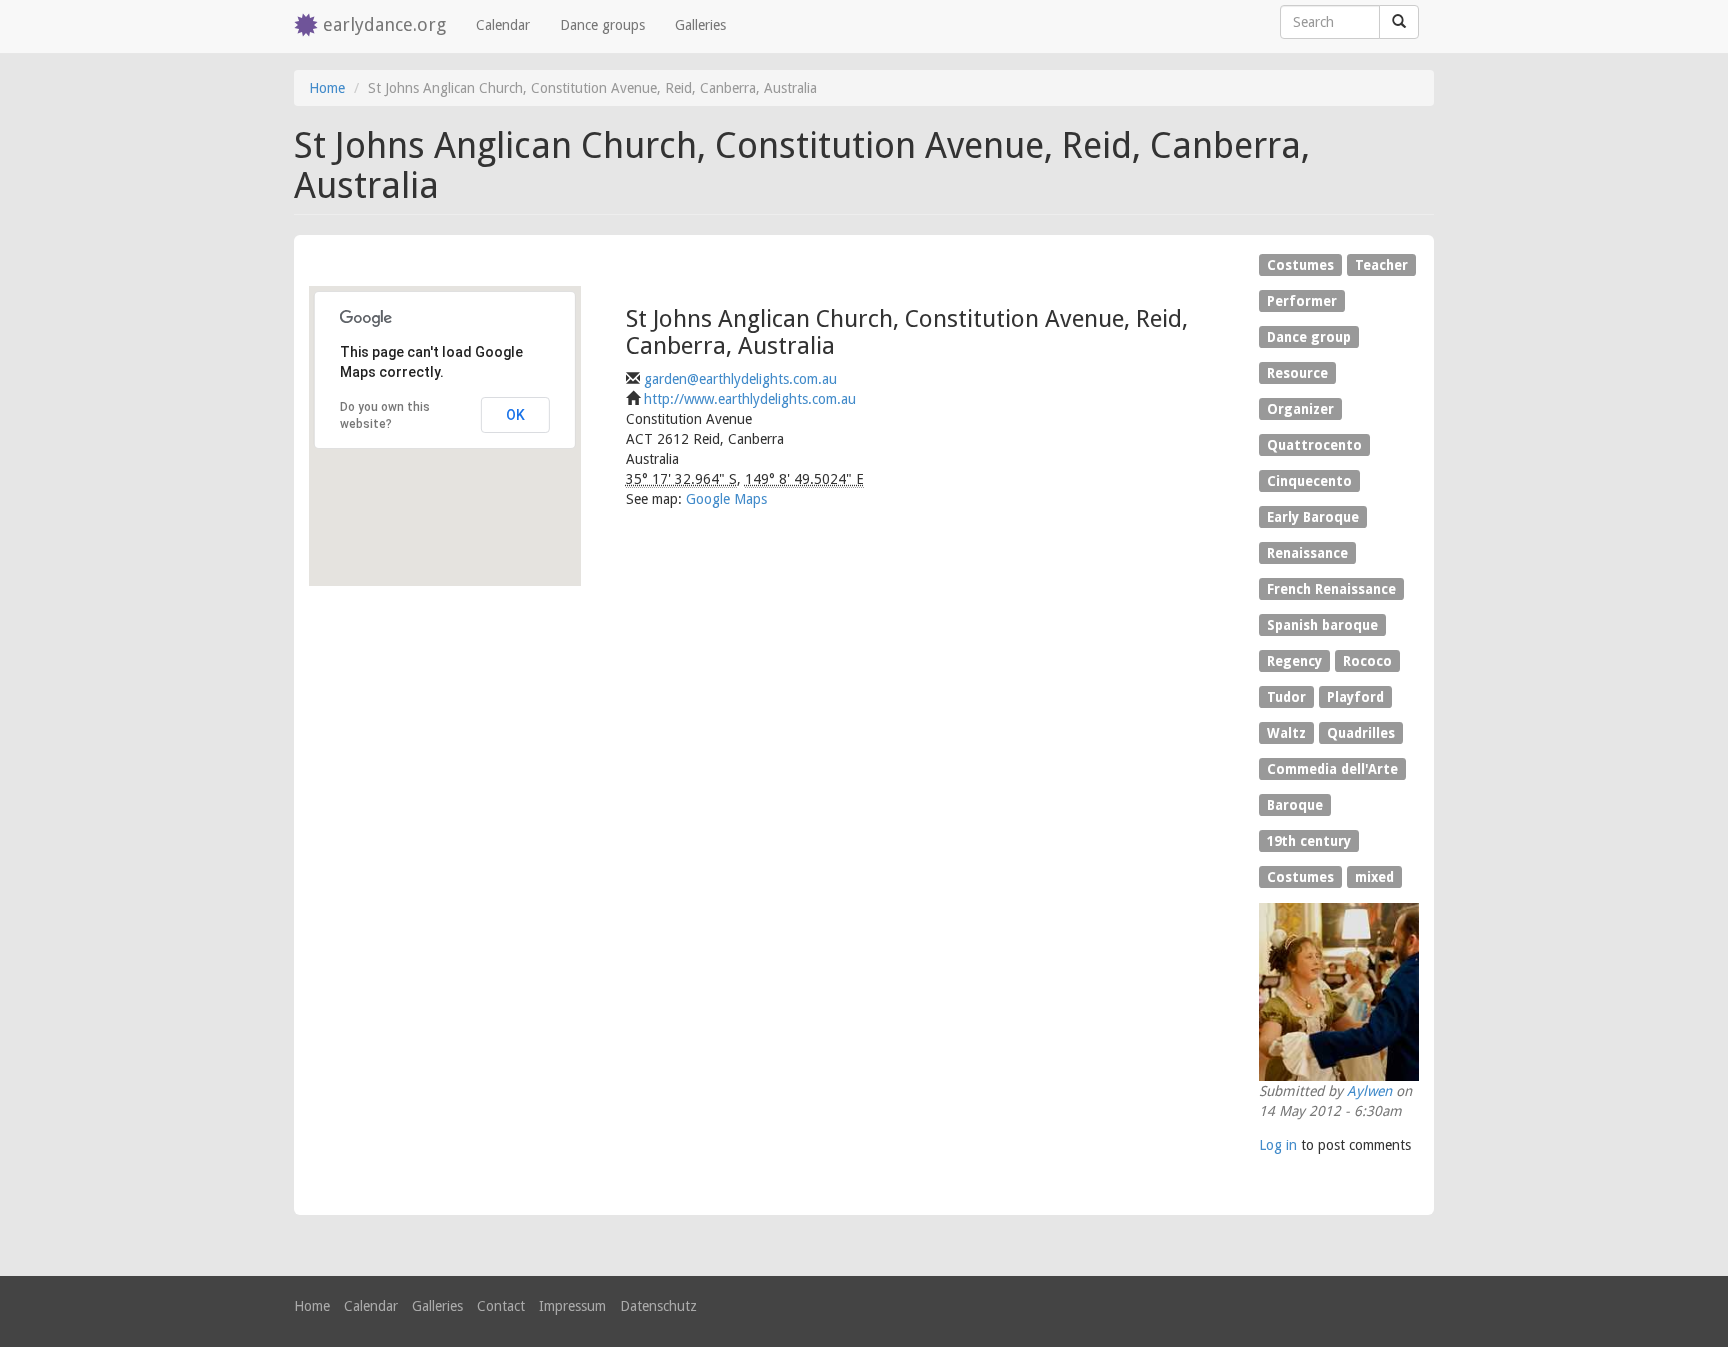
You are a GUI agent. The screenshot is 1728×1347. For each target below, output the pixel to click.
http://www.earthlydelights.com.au (750, 399)
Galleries (700, 25)
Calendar (503, 25)
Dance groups (602, 25)
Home (327, 88)
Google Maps (726, 499)
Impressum (572, 1306)
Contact (501, 1306)
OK (515, 415)
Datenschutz (658, 1306)
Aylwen (1369, 1091)
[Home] (308, 26)
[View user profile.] (1339, 992)
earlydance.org (384, 24)
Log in (1278, 1145)
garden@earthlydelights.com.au (740, 379)
